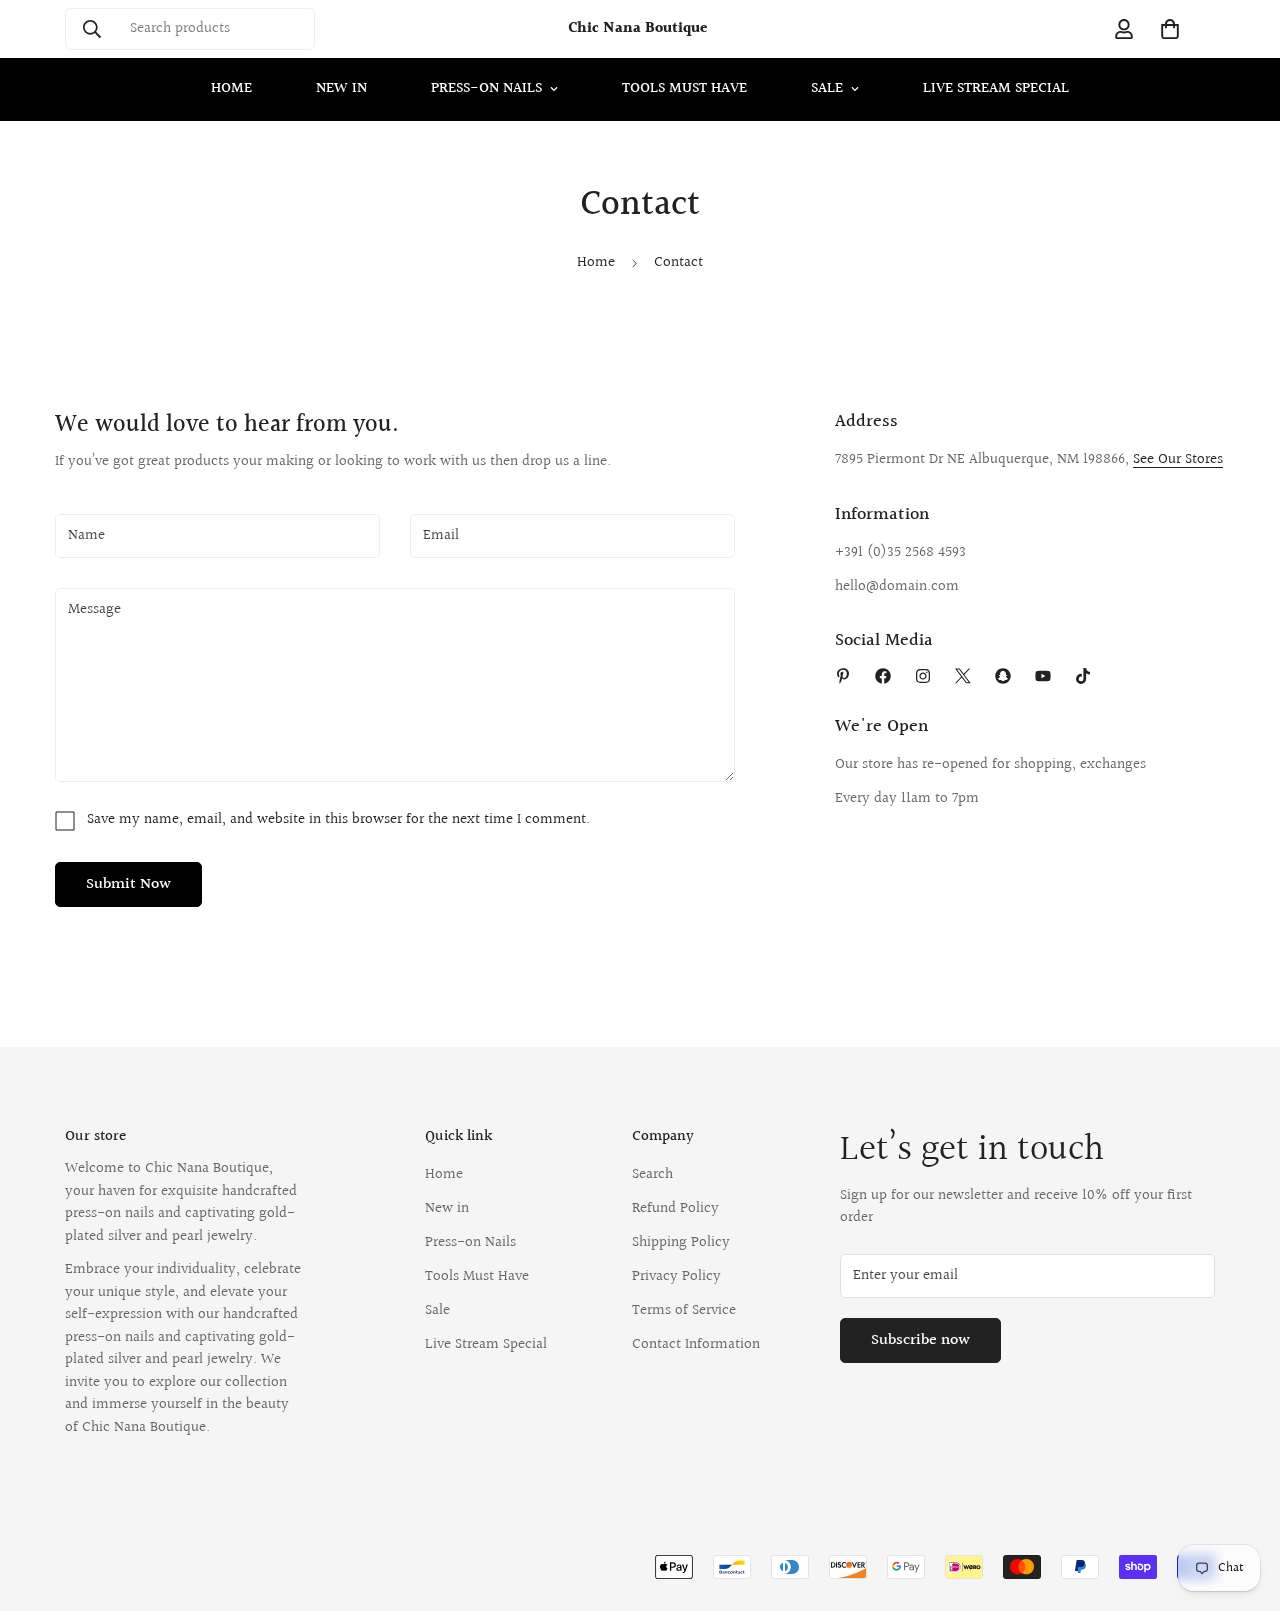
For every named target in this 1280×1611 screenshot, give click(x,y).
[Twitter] (963, 676)
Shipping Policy (681, 1242)
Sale (827, 88)
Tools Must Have (684, 88)
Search (652, 1174)
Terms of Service (684, 1310)
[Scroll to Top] (1241, 1502)
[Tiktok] (1083, 676)
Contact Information (696, 1344)
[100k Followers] (923, 676)
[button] (1170, 29)
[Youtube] (1043, 676)
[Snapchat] (1003, 676)
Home (231, 88)
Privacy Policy (676, 1276)
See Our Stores (1178, 459)
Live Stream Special (996, 88)
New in (341, 88)
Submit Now (128, 884)
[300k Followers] (883, 676)
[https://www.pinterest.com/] (843, 676)
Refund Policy (675, 1208)
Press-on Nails (486, 88)
